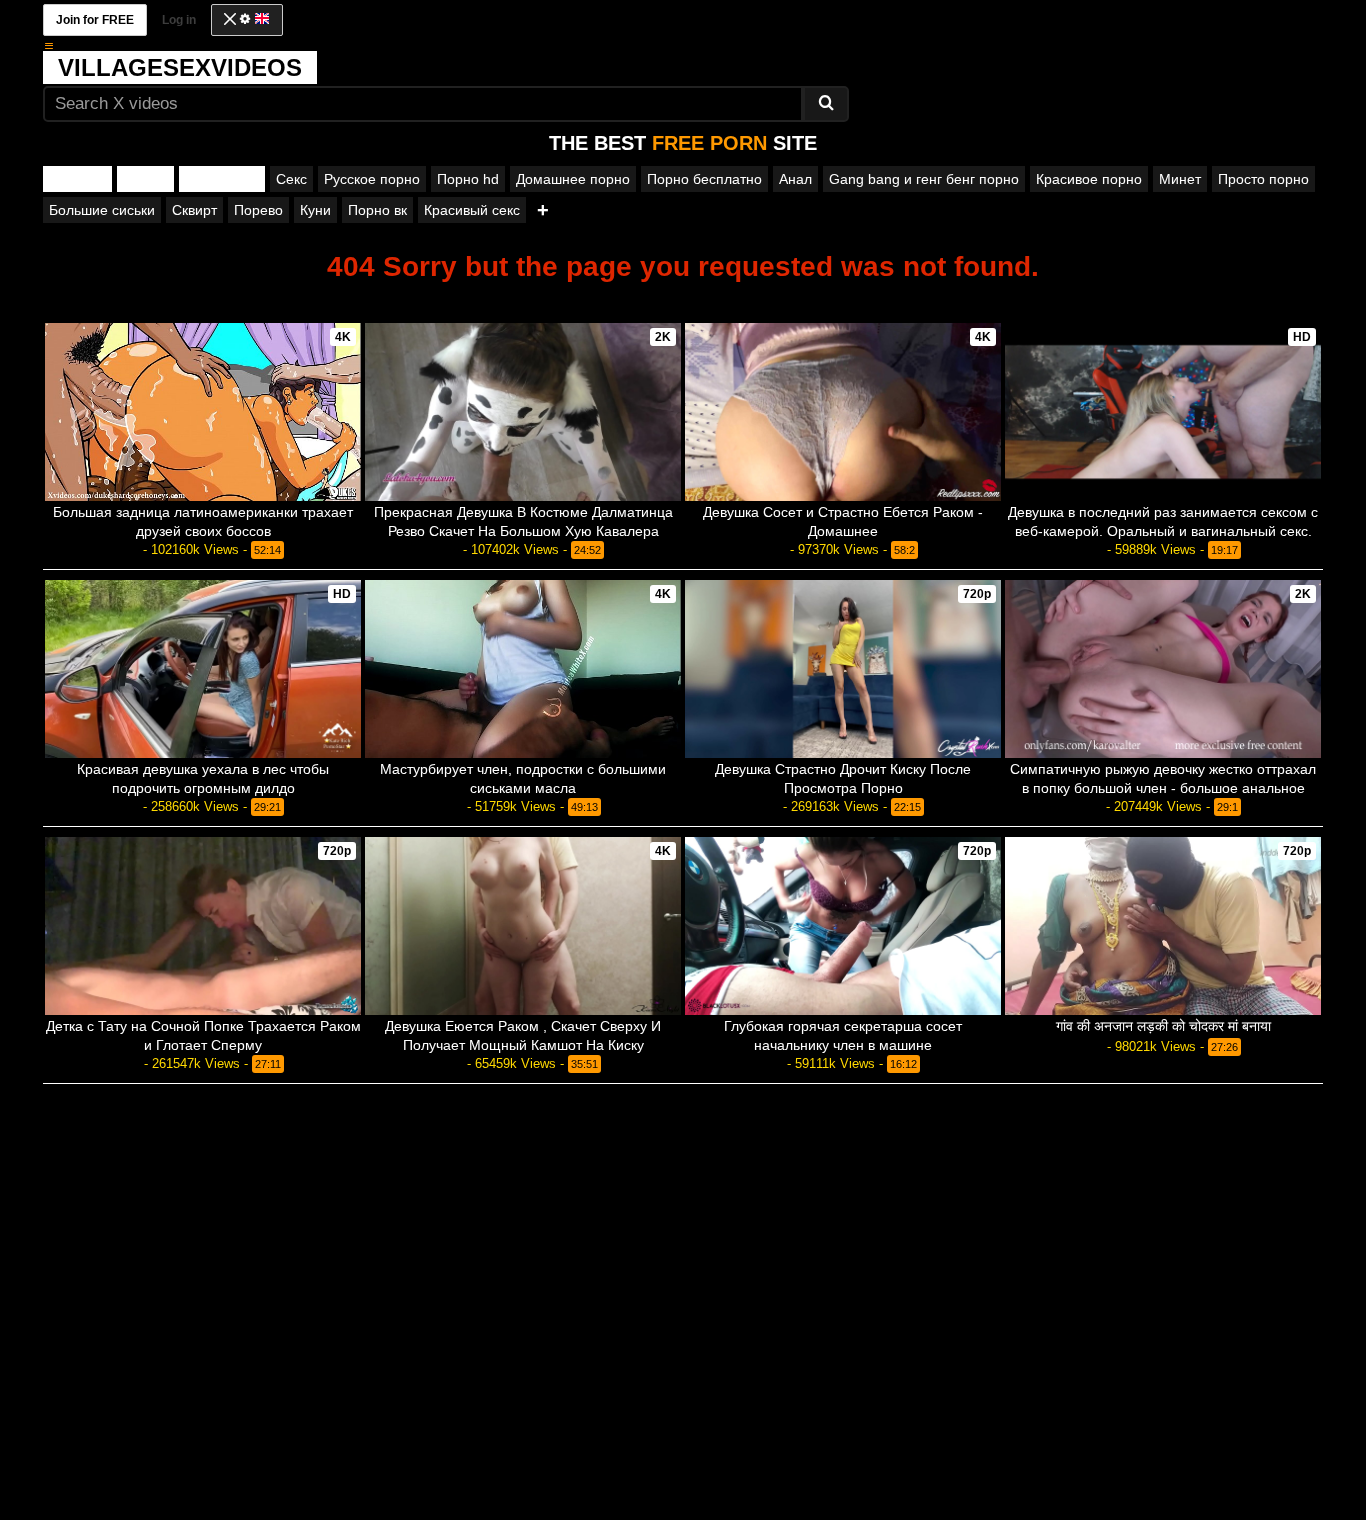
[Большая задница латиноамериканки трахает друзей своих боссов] (203, 411)
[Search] (826, 104)
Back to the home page (683, 300)
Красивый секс (472, 210)
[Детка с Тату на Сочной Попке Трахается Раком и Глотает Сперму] (203, 926)
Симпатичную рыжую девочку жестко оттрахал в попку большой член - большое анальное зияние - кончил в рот (1163, 788)
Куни (315, 210)
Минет (1180, 179)
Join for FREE (95, 20)
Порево (258, 210)
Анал (795, 179)
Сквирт (194, 210)
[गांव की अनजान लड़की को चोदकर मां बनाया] (1163, 926)
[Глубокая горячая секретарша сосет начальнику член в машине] (843, 926)
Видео (145, 179)
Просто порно (1263, 179)
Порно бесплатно (704, 179)
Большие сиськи (102, 210)
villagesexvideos (180, 67)
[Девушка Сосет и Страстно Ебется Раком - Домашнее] (843, 412)
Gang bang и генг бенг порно (924, 179)
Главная (77, 179)
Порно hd (468, 179)
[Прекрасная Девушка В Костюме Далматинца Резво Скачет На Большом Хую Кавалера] (523, 412)
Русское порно (372, 179)
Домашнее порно (573, 179)
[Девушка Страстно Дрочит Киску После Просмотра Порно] (843, 669)
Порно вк (377, 210)
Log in (179, 20)
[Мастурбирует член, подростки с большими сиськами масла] (523, 668)
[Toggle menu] (49, 46)
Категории (222, 179)
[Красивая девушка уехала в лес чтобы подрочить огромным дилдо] (203, 669)
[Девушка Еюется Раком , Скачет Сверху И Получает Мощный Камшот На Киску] (523, 926)
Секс (291, 179)
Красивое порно (1089, 179)
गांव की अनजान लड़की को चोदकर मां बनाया (1163, 1026)
